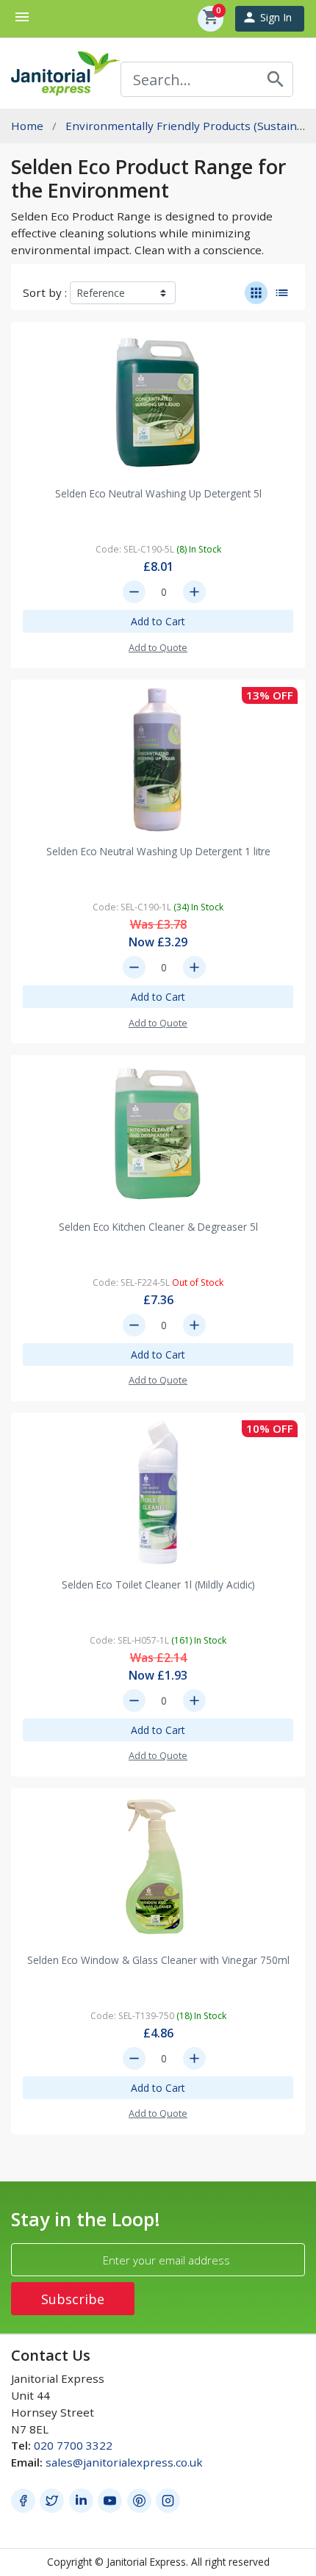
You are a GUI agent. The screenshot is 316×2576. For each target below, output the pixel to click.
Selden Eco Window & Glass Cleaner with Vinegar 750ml (158, 1960)
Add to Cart (158, 621)
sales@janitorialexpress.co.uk (124, 2462)
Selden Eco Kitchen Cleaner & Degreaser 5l (158, 1227)
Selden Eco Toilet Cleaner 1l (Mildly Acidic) (158, 1584)
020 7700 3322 (73, 2445)
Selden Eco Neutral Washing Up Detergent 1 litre (158, 851)
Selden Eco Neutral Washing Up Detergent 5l (158, 493)
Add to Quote (158, 647)
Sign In (267, 17)
